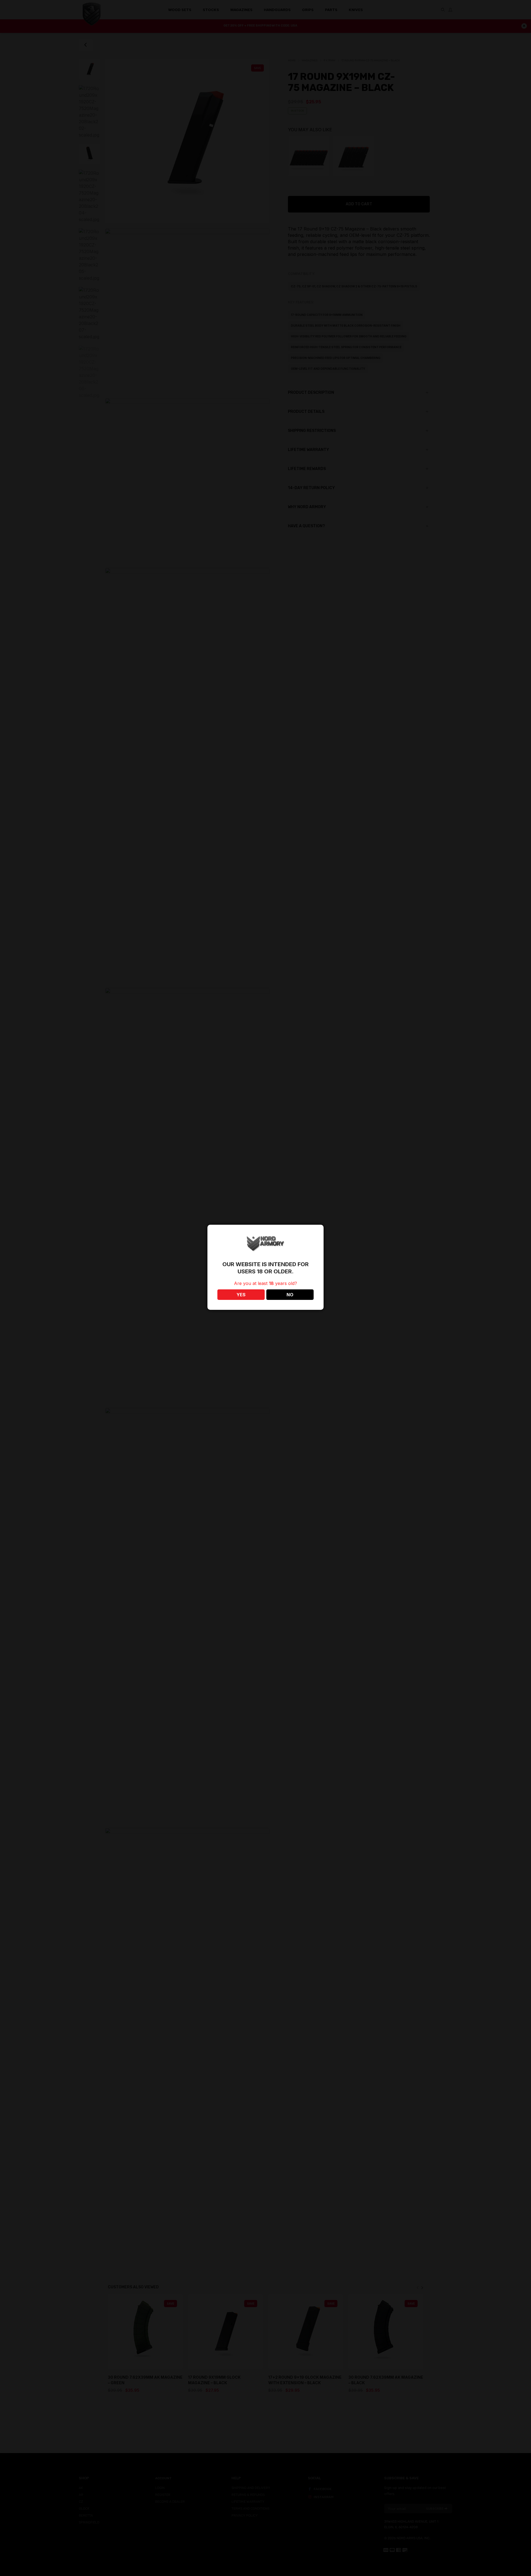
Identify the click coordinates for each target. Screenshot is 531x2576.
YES (241, 1295)
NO (290, 1295)
